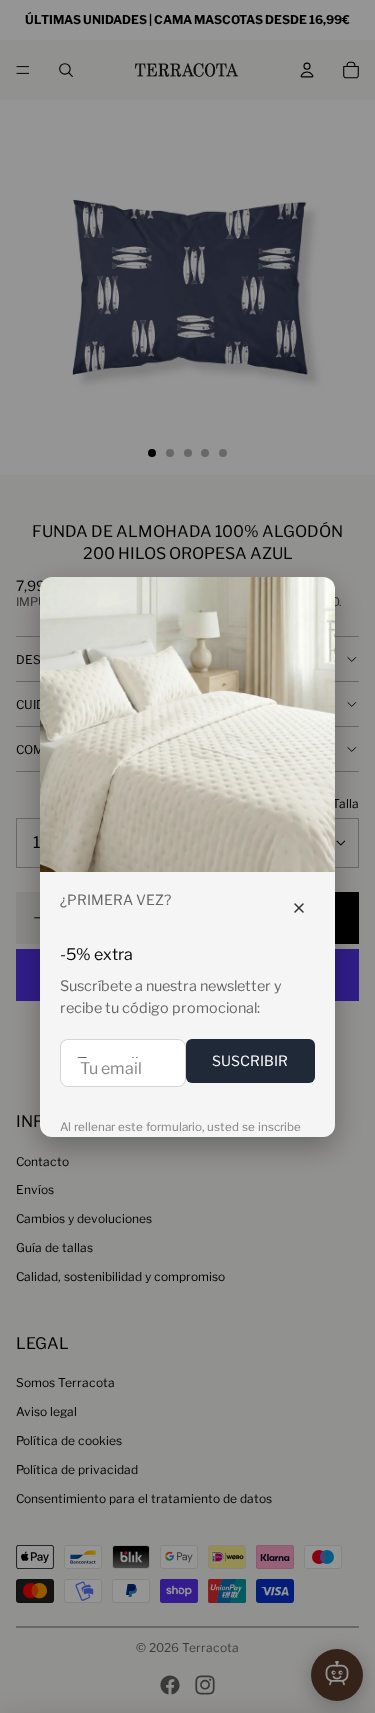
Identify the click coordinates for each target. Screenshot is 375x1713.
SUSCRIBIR (250, 1060)
